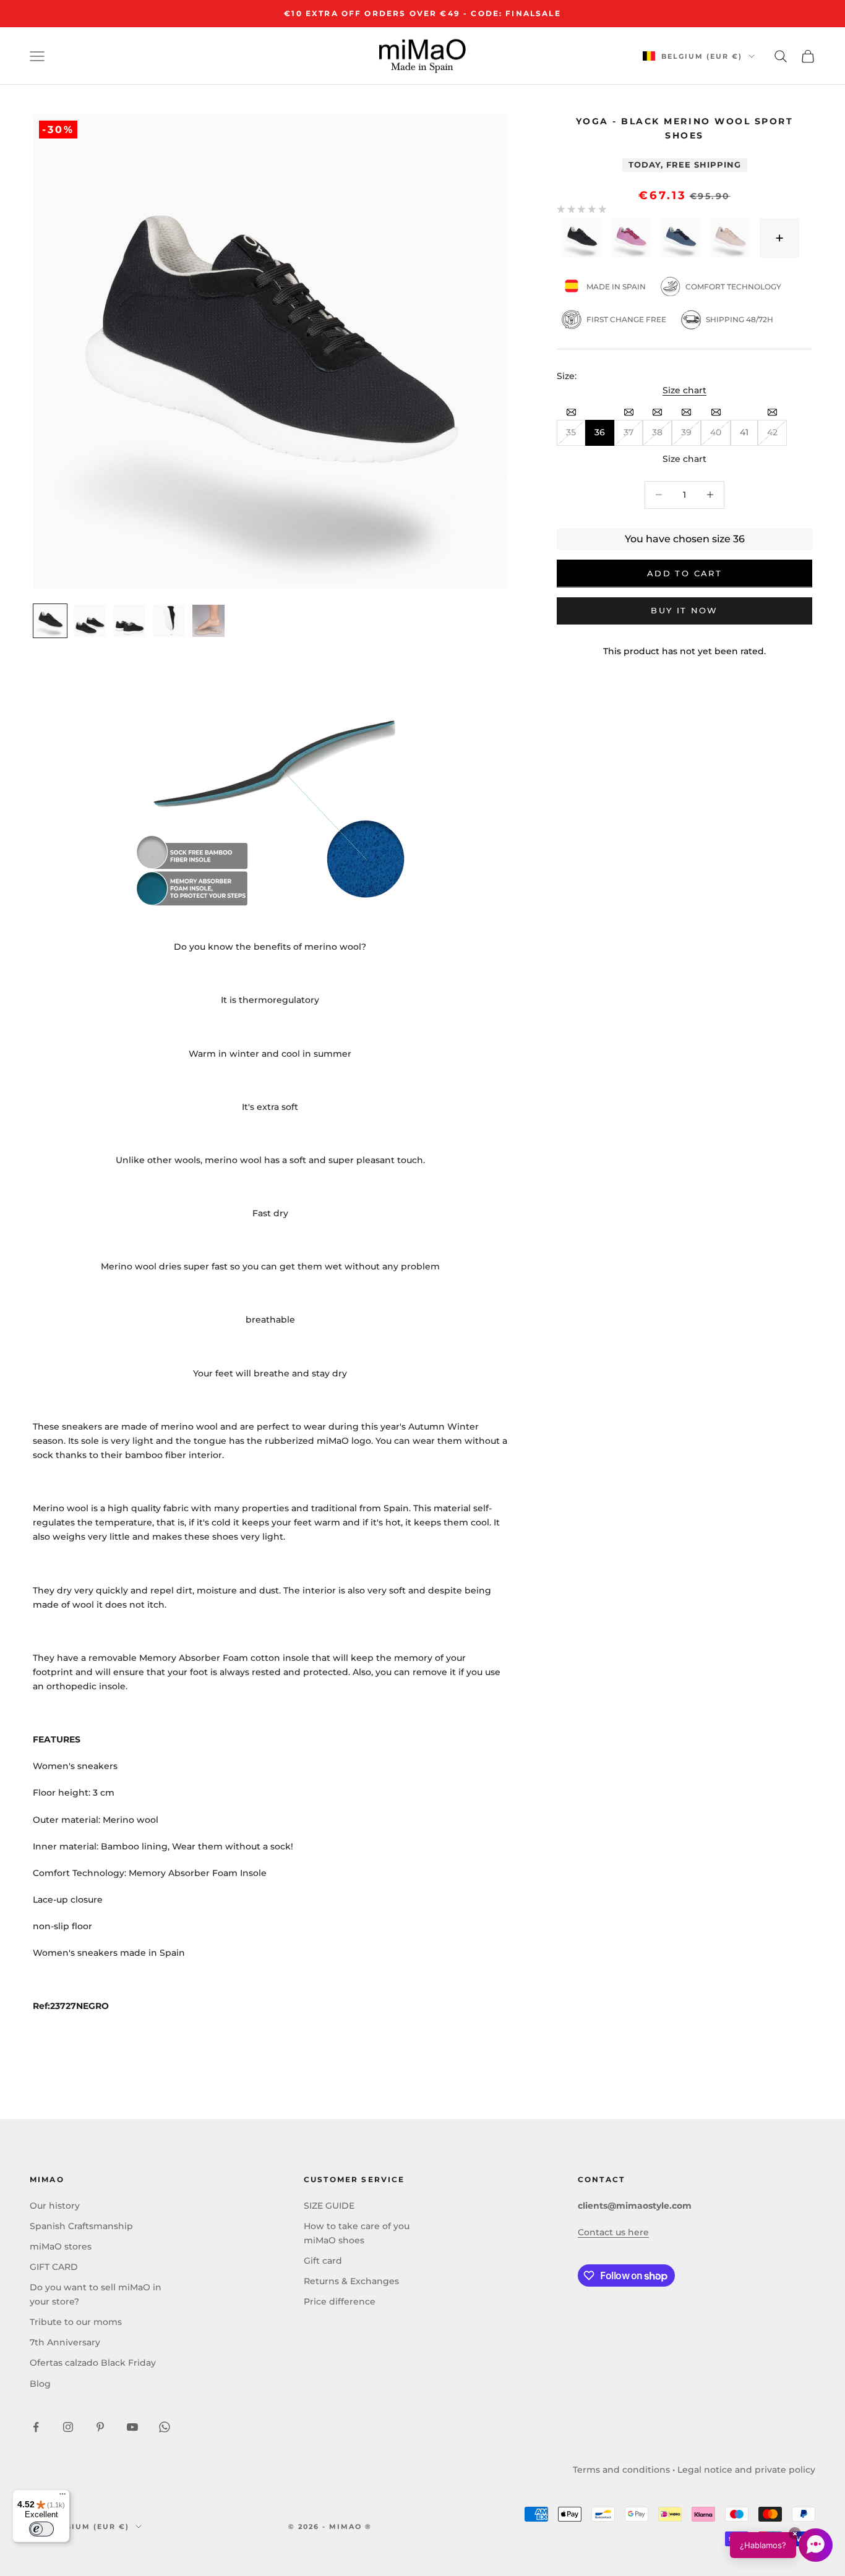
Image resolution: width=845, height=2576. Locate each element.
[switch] (41, 2529)
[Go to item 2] (90, 621)
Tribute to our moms (76, 2322)
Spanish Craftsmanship (81, 2226)
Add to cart (684, 573)
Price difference (340, 2301)
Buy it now (684, 610)
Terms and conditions (621, 2470)
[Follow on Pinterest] (100, 2427)
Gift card (323, 2261)
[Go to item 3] (129, 621)
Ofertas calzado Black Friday (93, 2363)
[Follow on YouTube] (132, 2427)
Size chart (684, 390)
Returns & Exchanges (351, 2281)
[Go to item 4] (169, 621)
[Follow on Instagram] (68, 2427)
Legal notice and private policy (746, 2470)
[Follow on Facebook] (36, 2427)
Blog (40, 2384)
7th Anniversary (65, 2342)
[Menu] (62, 2497)
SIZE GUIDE (329, 2206)
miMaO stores (61, 2246)
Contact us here (613, 2232)
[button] (781, 2545)
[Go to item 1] (50, 621)
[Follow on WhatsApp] (165, 2427)
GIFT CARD (54, 2267)
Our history (55, 2206)
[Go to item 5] (208, 621)
